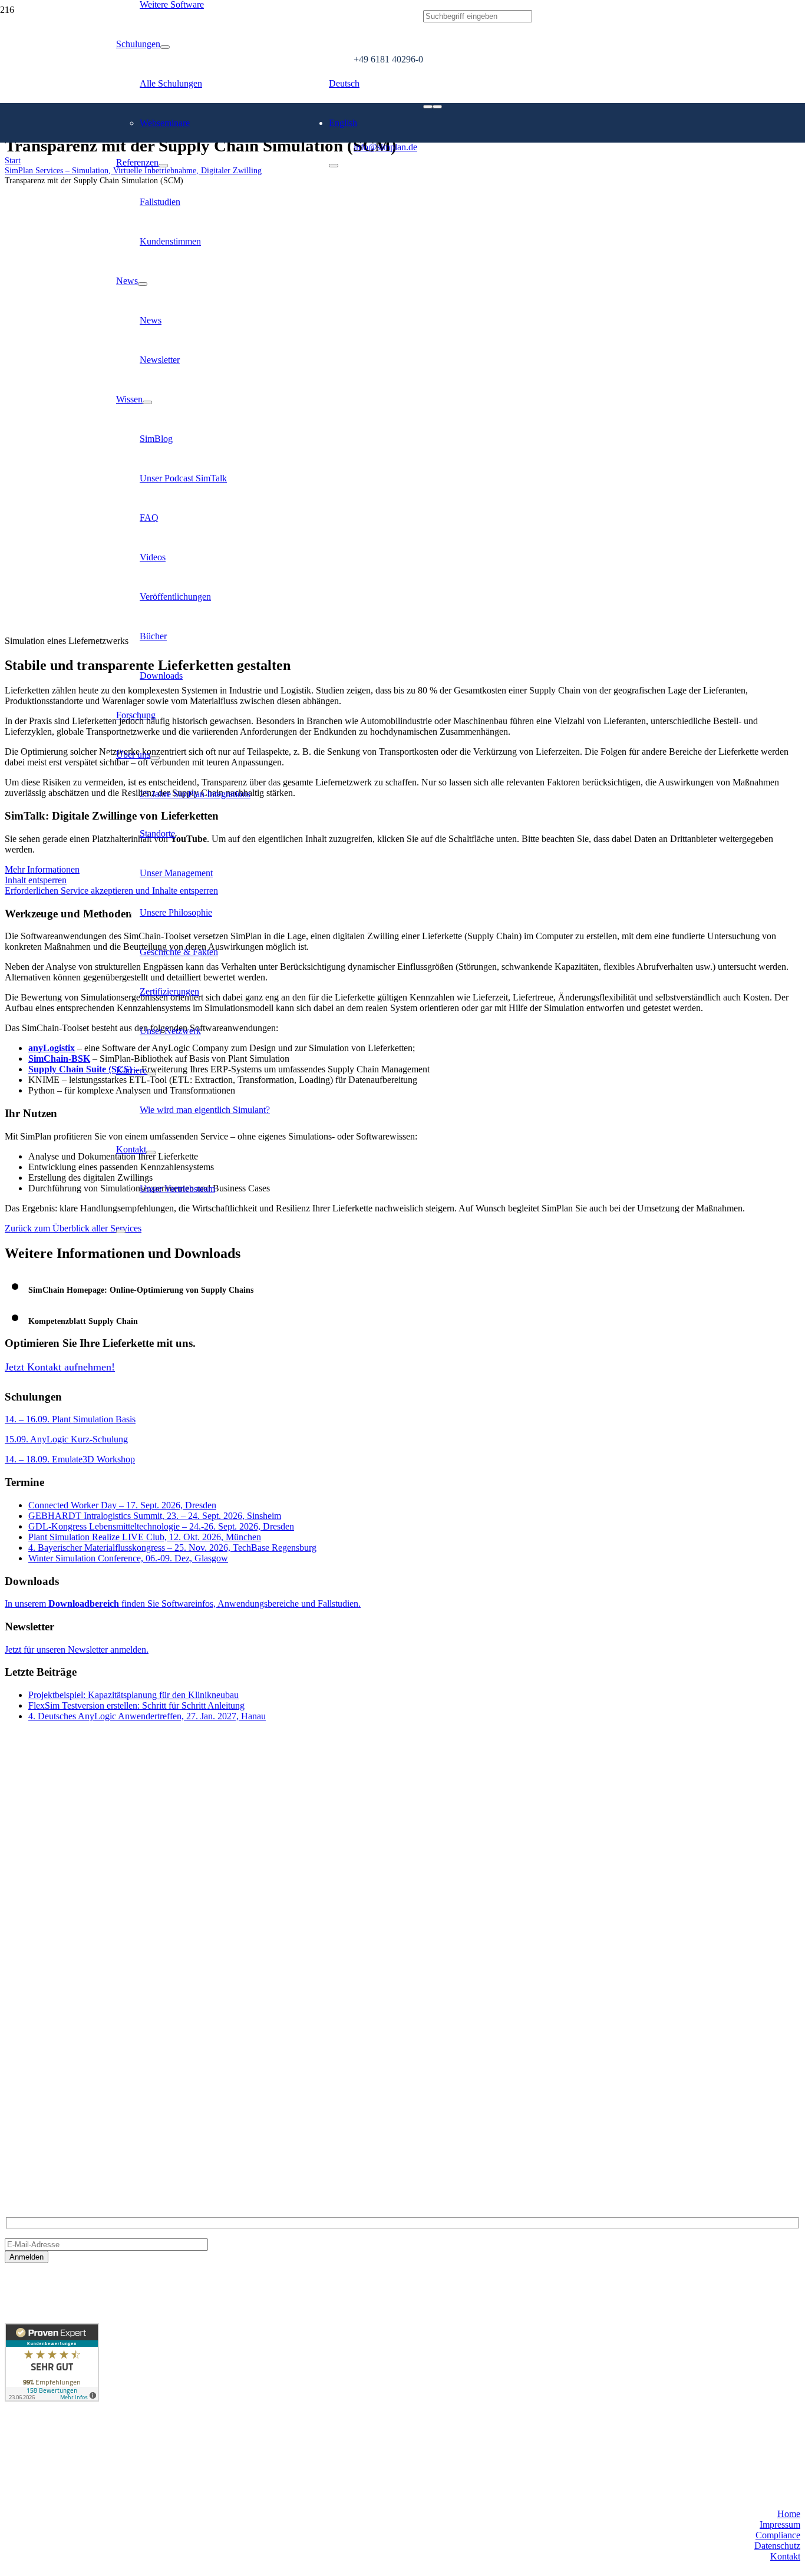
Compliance (778, 2535)
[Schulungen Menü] (165, 47)
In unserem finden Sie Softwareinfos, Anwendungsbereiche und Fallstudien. (183, 1604)
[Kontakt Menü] (151, 1152)
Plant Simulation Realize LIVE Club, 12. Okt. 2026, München (145, 1537)
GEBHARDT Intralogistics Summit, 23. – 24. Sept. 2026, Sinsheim (155, 1516)
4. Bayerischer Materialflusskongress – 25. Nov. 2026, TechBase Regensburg (172, 1548)
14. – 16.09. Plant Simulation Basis (70, 1419)
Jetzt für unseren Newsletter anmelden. (77, 1649)
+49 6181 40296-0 (39, 2120)
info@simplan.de (37, 2140)
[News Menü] (143, 284)
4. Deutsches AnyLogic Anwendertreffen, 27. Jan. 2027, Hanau (147, 1716)
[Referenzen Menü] (163, 166)
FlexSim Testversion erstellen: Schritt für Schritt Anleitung (136, 1705)
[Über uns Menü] (155, 758)
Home (789, 2514)
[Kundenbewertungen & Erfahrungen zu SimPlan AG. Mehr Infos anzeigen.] (52, 2398)
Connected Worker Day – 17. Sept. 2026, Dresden (122, 1505)
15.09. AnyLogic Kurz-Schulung (66, 1439)
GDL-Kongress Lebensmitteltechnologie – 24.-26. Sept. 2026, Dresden (161, 1526)
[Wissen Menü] (147, 402)
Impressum (780, 2524)
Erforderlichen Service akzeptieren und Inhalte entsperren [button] (111, 891)
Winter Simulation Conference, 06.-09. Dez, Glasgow (128, 1558)
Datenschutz (777, 2546)
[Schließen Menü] (121, 1231)
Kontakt (785, 2556)
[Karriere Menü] (151, 1074)
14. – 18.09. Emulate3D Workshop (70, 1459)
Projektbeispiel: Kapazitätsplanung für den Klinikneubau (133, 1695)
